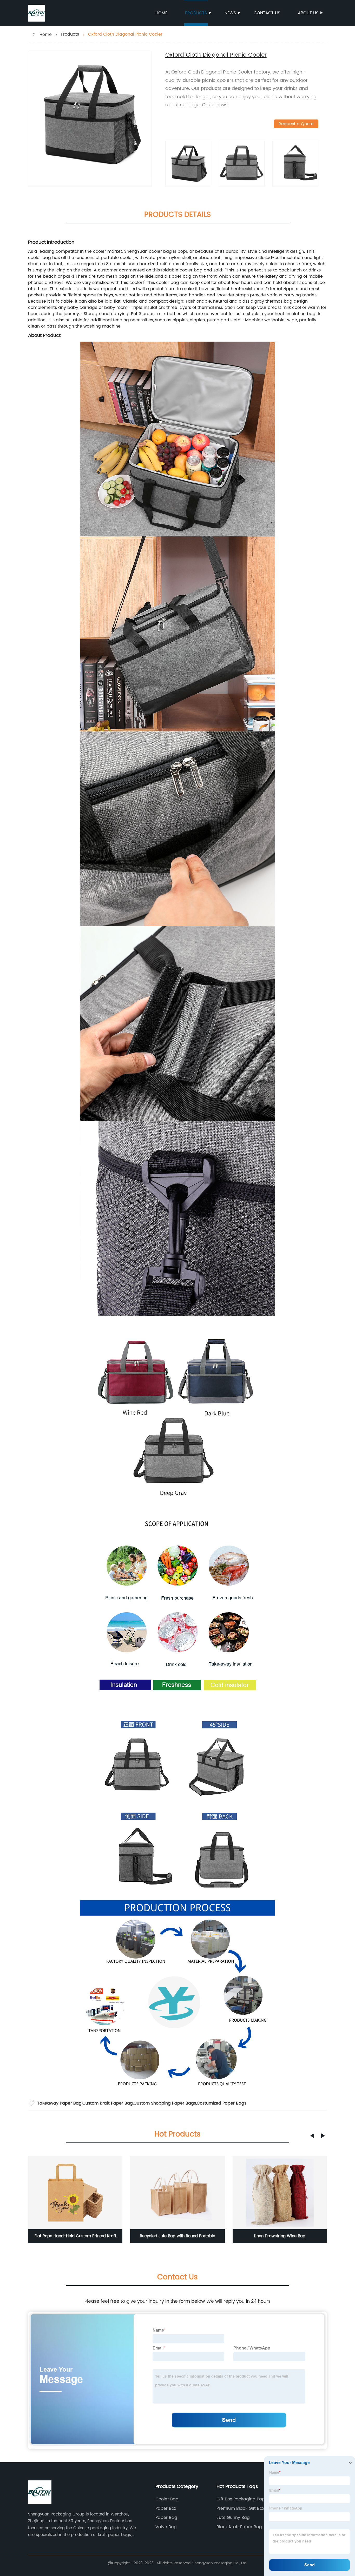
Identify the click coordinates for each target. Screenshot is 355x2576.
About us (308, 13)
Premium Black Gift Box (240, 2508)
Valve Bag (166, 2527)
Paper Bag (166, 2518)
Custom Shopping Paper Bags (165, 2103)
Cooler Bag (167, 2499)
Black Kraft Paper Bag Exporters (239, 2527)
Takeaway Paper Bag (59, 2103)
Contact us (267, 13)
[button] (312, 2136)
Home (161, 13)
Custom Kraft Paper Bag (108, 2103)
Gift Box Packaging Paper (243, 2499)
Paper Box (166, 2508)
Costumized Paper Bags (222, 2103)
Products (196, 13)
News (230, 13)
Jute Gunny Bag (233, 2518)
